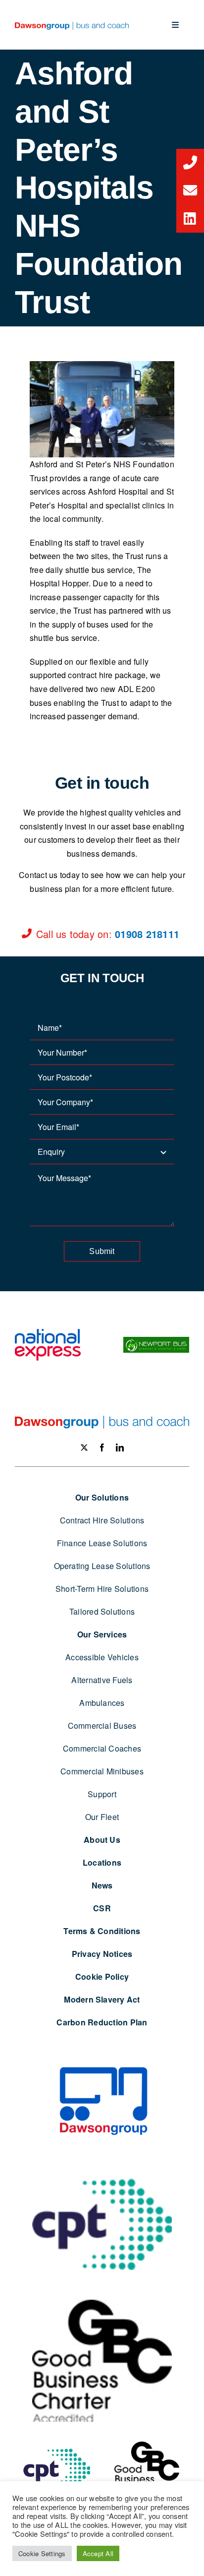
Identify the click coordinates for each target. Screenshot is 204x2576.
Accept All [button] (98, 2553)
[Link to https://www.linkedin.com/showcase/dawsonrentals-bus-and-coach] (190, 219)
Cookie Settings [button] (42, 2553)
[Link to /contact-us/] (190, 163)
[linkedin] (120, 1447)
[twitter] (84, 1447)
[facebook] (102, 1447)
